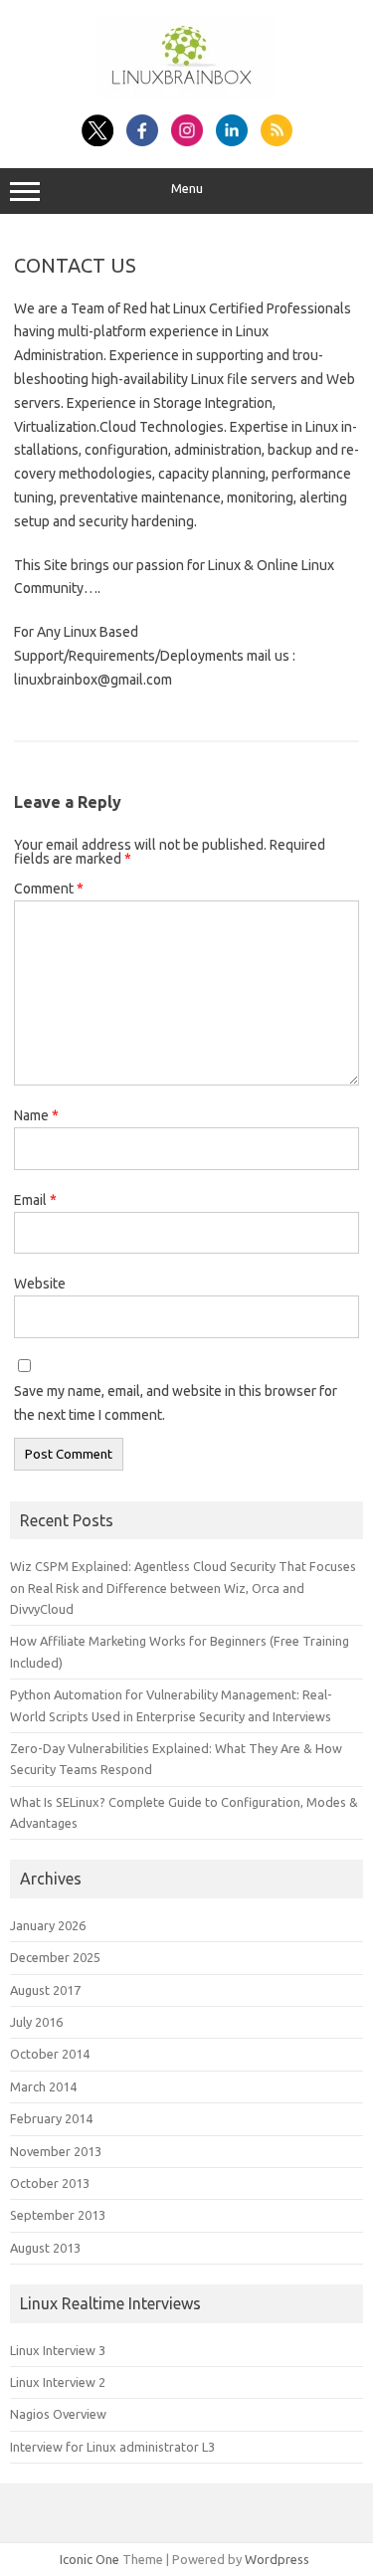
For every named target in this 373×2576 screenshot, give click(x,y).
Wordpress (277, 2559)
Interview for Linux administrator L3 (112, 2447)
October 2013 (50, 2183)
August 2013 (45, 2248)
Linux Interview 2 (58, 2382)
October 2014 (50, 2054)
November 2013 (56, 2151)
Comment (49, 889)
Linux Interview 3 (58, 2350)
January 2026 (48, 1925)
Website (40, 1284)
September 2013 (58, 2215)
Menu (187, 189)
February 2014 (51, 2118)
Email (35, 1200)
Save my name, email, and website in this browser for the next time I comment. (176, 1403)
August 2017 (45, 1990)
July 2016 (36, 2022)
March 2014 (43, 2086)
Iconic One (90, 2559)
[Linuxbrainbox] (186, 93)
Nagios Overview (58, 2414)
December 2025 (55, 1957)
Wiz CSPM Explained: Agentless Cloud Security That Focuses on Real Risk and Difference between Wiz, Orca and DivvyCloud (183, 1587)
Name (36, 1115)
